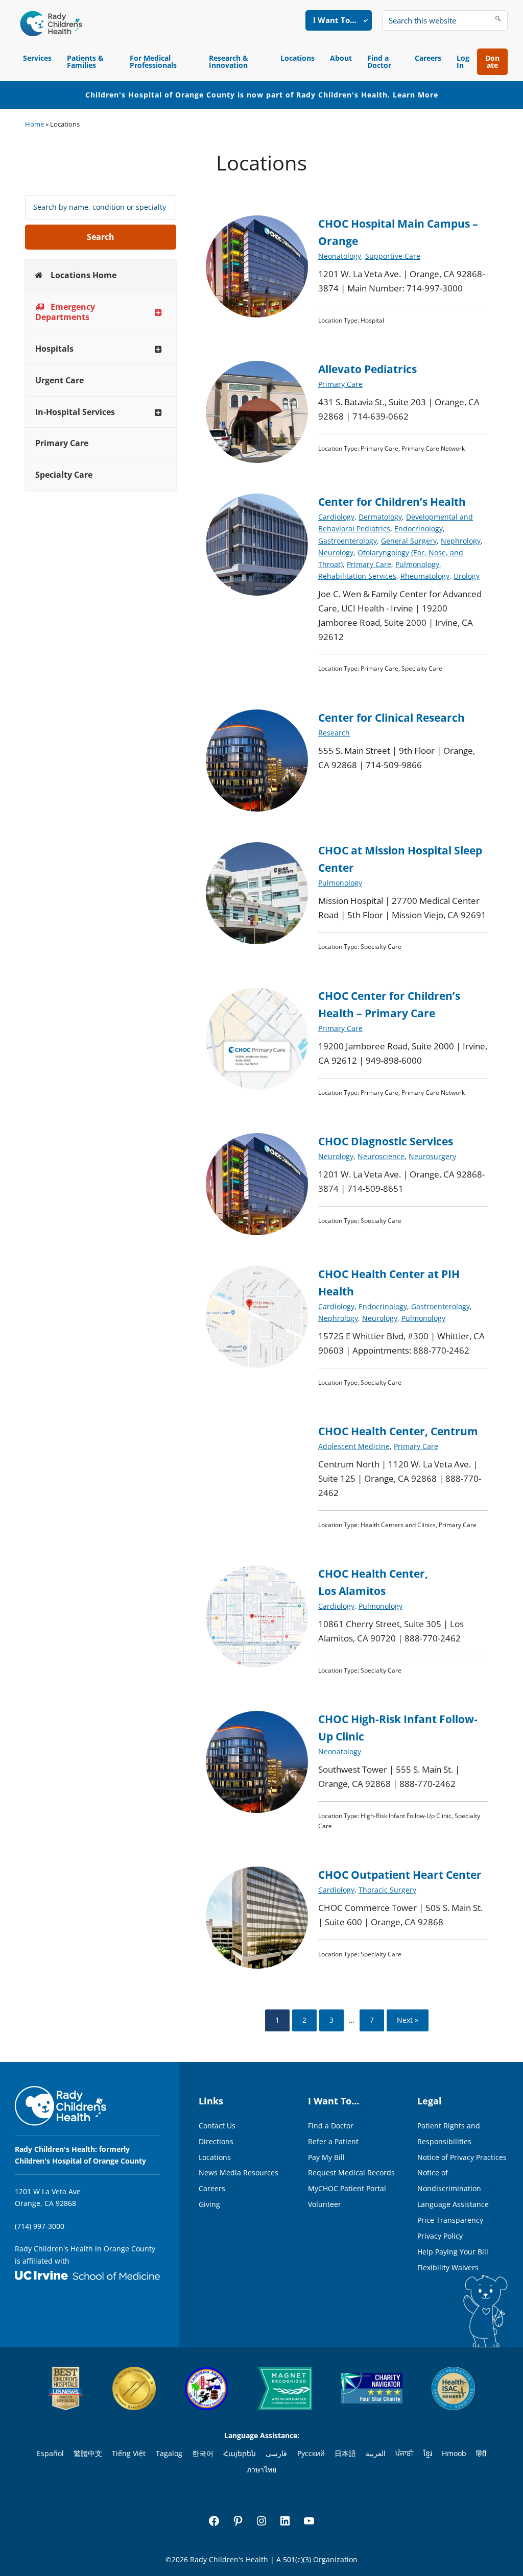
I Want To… (335, 20)
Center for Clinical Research (391, 718)
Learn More (415, 95)
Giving (209, 2204)
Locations (298, 58)
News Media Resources (239, 2173)
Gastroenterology (348, 541)
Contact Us (217, 2126)
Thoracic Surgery (387, 1890)
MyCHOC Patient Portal (347, 2188)
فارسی (276, 2453)
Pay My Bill (326, 2157)
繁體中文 (88, 2453)
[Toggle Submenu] (158, 312)
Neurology (336, 553)
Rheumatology (425, 576)
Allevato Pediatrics (367, 369)
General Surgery (409, 541)
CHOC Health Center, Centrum (398, 1431)
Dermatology (380, 517)
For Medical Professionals (153, 62)
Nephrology (461, 541)
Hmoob (454, 2453)
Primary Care (340, 384)
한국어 (203, 2453)
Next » (408, 2020)
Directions (216, 2141)
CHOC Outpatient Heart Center (400, 1875)
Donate (492, 62)
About (341, 58)
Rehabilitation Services (357, 576)
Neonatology (340, 256)
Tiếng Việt (129, 2453)
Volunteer (325, 2204)
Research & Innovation (229, 62)
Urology (467, 576)
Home (34, 124)
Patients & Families (85, 62)
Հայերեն (240, 2453)
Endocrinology (419, 529)
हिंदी (481, 2453)
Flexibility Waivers (448, 2267)
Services (37, 58)
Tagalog (169, 2453)
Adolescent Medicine (354, 1446)
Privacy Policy (440, 2236)
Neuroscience (381, 1156)
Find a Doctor (379, 62)
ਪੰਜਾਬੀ (404, 2453)
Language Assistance (453, 2204)
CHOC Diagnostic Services (386, 1141)
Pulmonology (417, 564)
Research (334, 733)
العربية (376, 2453)
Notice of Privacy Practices (462, 2157)
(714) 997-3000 (40, 2226)
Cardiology (336, 517)
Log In (463, 62)
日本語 (345, 2453)
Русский (311, 2453)
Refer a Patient (333, 2141)
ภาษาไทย (261, 2470)
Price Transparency (450, 2220)
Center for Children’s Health (392, 502)
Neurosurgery (432, 1156)
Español (50, 2453)
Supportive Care (393, 256)
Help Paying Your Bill (453, 2252)
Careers (428, 58)
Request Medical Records (351, 2173)
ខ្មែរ (428, 2453)
